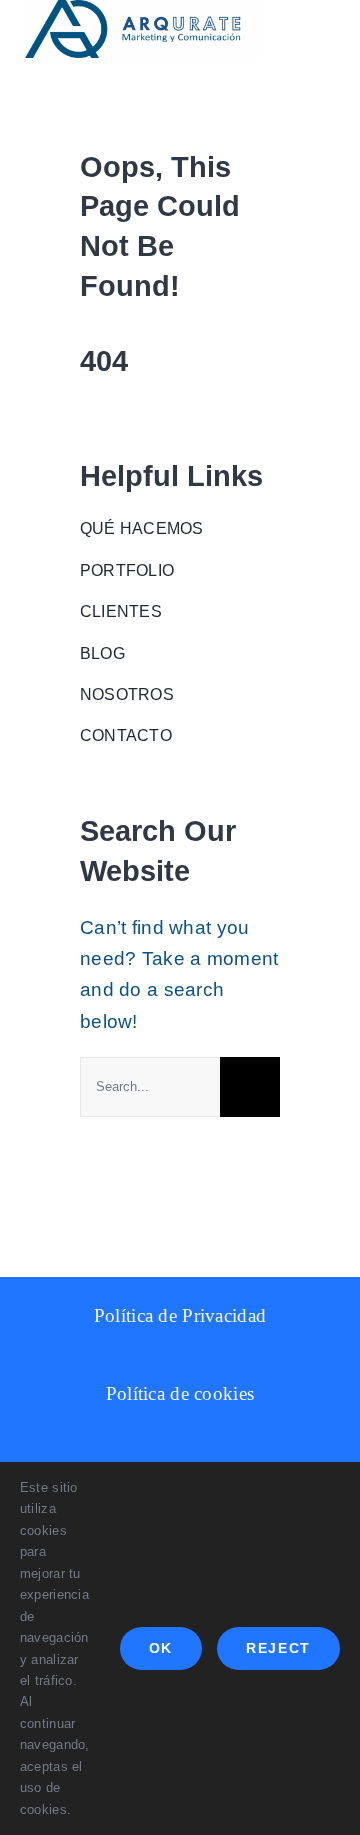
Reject (278, 1648)
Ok (161, 1648)
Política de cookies (180, 1393)
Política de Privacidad (180, 1315)
